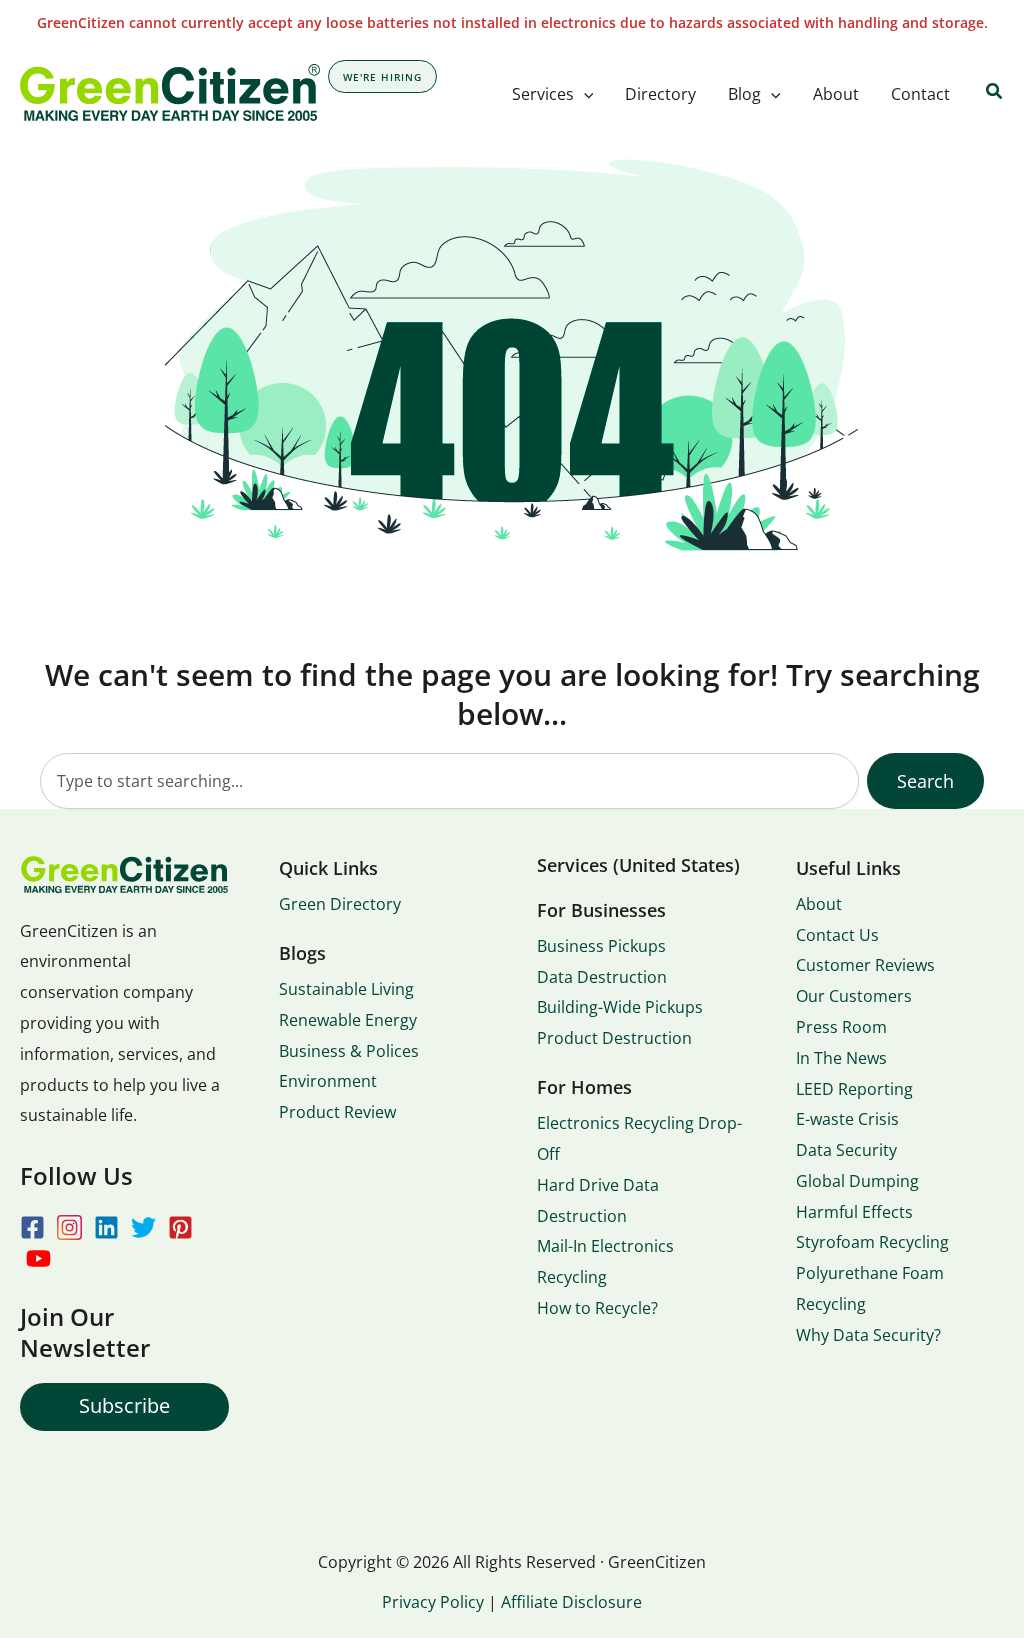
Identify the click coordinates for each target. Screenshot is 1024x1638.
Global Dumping (857, 1181)
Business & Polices (349, 1051)
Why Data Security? (868, 1335)
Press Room (841, 1027)
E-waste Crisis (847, 1119)
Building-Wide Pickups (620, 1007)
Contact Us (837, 935)
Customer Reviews (865, 965)
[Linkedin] (106, 1227)
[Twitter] (143, 1227)
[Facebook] (32, 1227)
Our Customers (854, 996)
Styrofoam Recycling (872, 1242)
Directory (660, 94)
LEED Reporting (854, 1089)
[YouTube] (38, 1258)
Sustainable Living (346, 989)
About (836, 94)
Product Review (337, 1112)
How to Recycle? (597, 1308)
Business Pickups (601, 946)
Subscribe (124, 1405)
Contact (920, 94)
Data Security (846, 1150)
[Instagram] (69, 1227)
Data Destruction (602, 977)
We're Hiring (382, 77)
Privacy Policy (433, 1602)
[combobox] (449, 781)
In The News (841, 1058)
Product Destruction (614, 1038)
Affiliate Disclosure (571, 1602)
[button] (584, 94)
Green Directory (340, 904)
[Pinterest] (180, 1227)
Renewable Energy (348, 1020)
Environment (328, 1081)
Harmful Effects (854, 1212)
